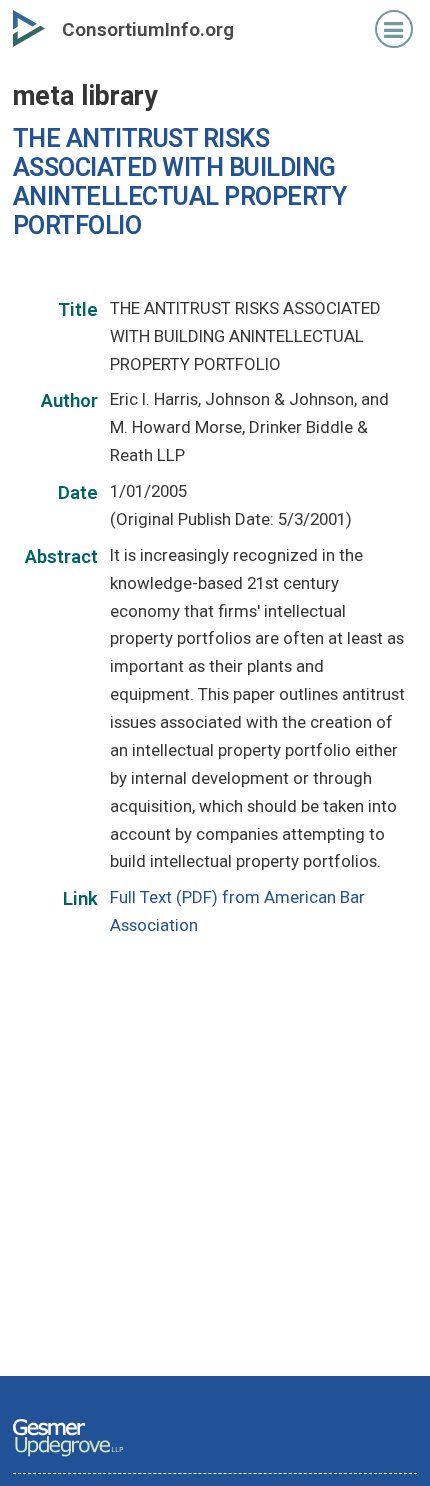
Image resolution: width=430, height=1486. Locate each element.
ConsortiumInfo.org (148, 29)
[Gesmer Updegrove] (68, 1458)
